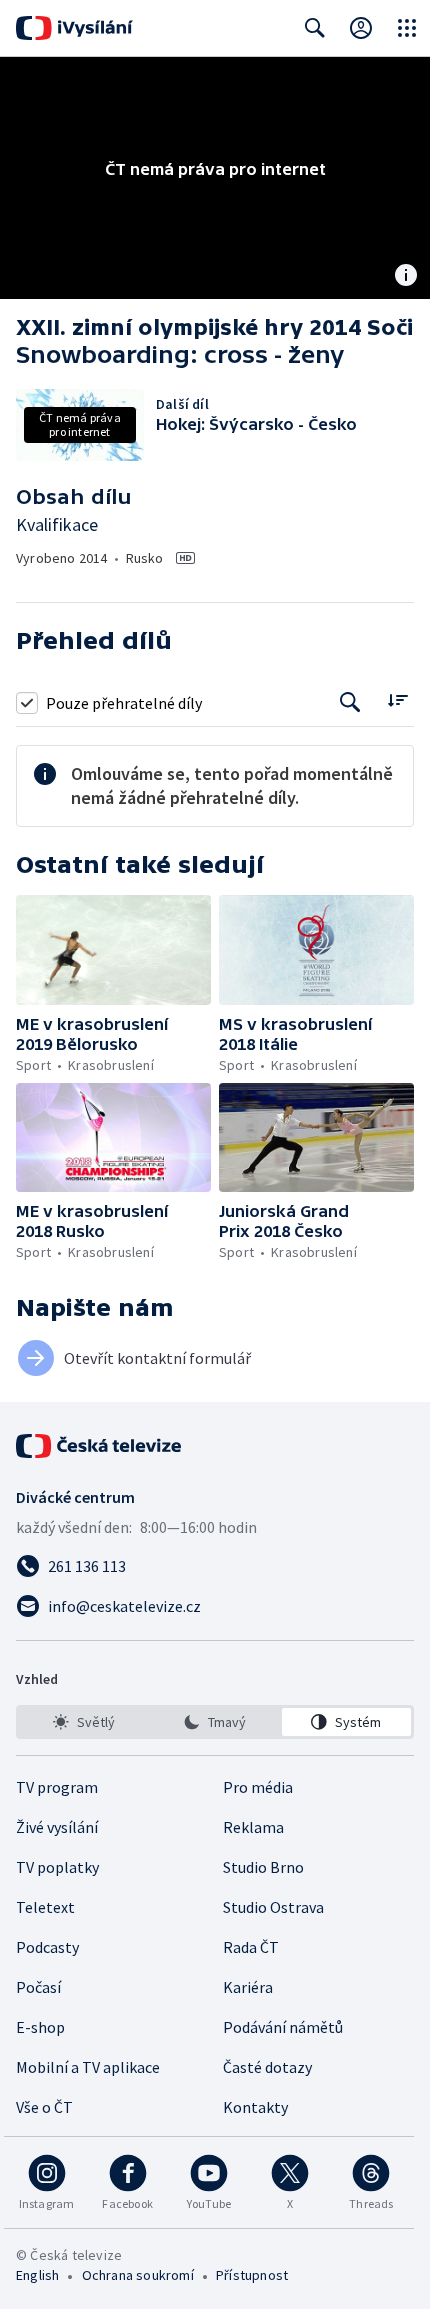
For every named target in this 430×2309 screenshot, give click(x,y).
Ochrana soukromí (138, 2275)
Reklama (253, 1827)
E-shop (40, 2027)
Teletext (45, 1907)
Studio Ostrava (273, 1907)
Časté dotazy (267, 2067)
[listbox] (215, 1722)
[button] (113, 950)
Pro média (258, 1787)
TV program (57, 1787)
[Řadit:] (397, 700)
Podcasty (47, 1947)
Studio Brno (263, 1867)
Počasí (38, 1987)
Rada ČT (251, 1947)
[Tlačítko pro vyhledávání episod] (350, 702)
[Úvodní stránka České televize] (100, 1446)
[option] (83, 1722)
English (37, 2275)
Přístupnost (252, 2275)
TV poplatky (57, 1867)
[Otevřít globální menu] (407, 28)
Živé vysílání (57, 1827)
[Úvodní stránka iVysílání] (74, 28)
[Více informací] (406, 277)
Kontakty (255, 2107)
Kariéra (248, 1987)
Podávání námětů (283, 2027)
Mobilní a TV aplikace (88, 2067)
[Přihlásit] (361, 28)
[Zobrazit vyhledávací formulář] (315, 28)
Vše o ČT (44, 2107)
